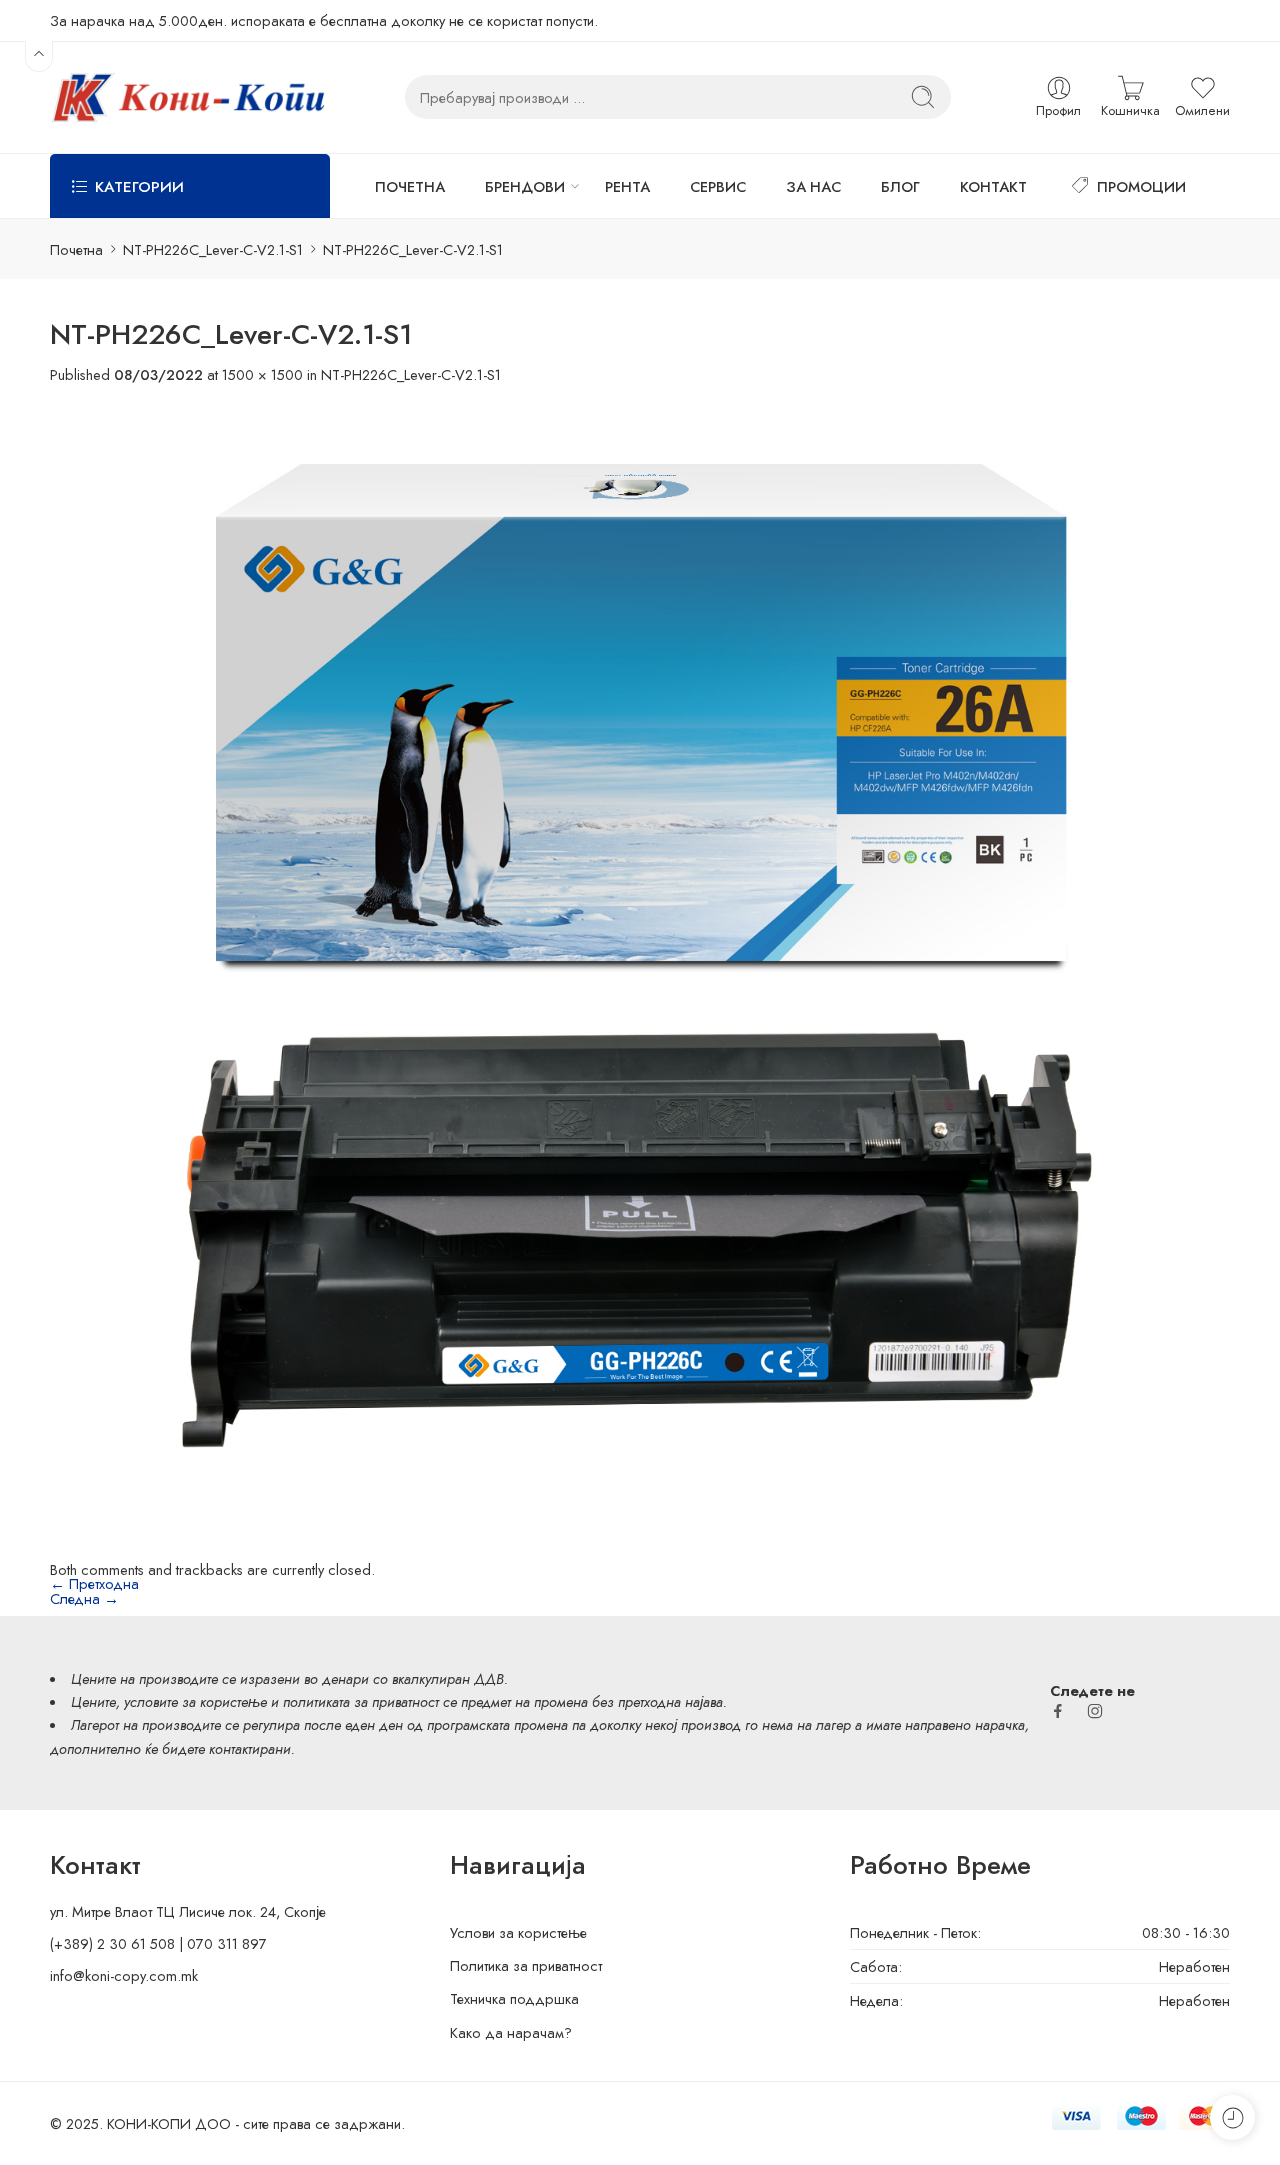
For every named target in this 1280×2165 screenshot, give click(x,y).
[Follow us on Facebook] (1058, 1711)
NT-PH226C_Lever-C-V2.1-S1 (213, 249)
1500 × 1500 (262, 374)
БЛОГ (900, 186)
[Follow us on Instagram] (1095, 1711)
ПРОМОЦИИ (1141, 186)
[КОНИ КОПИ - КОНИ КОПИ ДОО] (187, 97)
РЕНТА (627, 186)
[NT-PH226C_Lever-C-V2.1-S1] (640, 970)
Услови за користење (518, 1932)
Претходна (94, 1583)
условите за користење (195, 1701)
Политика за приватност (526, 1965)
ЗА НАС (813, 186)
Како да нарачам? (511, 2032)
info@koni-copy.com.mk (124, 1975)
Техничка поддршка (514, 1998)
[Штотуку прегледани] (1232, 2117)
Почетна (76, 249)
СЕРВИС (718, 186)
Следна (84, 1598)
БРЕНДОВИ (525, 186)
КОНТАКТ (993, 186)
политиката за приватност (361, 1701)
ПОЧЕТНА (410, 186)
